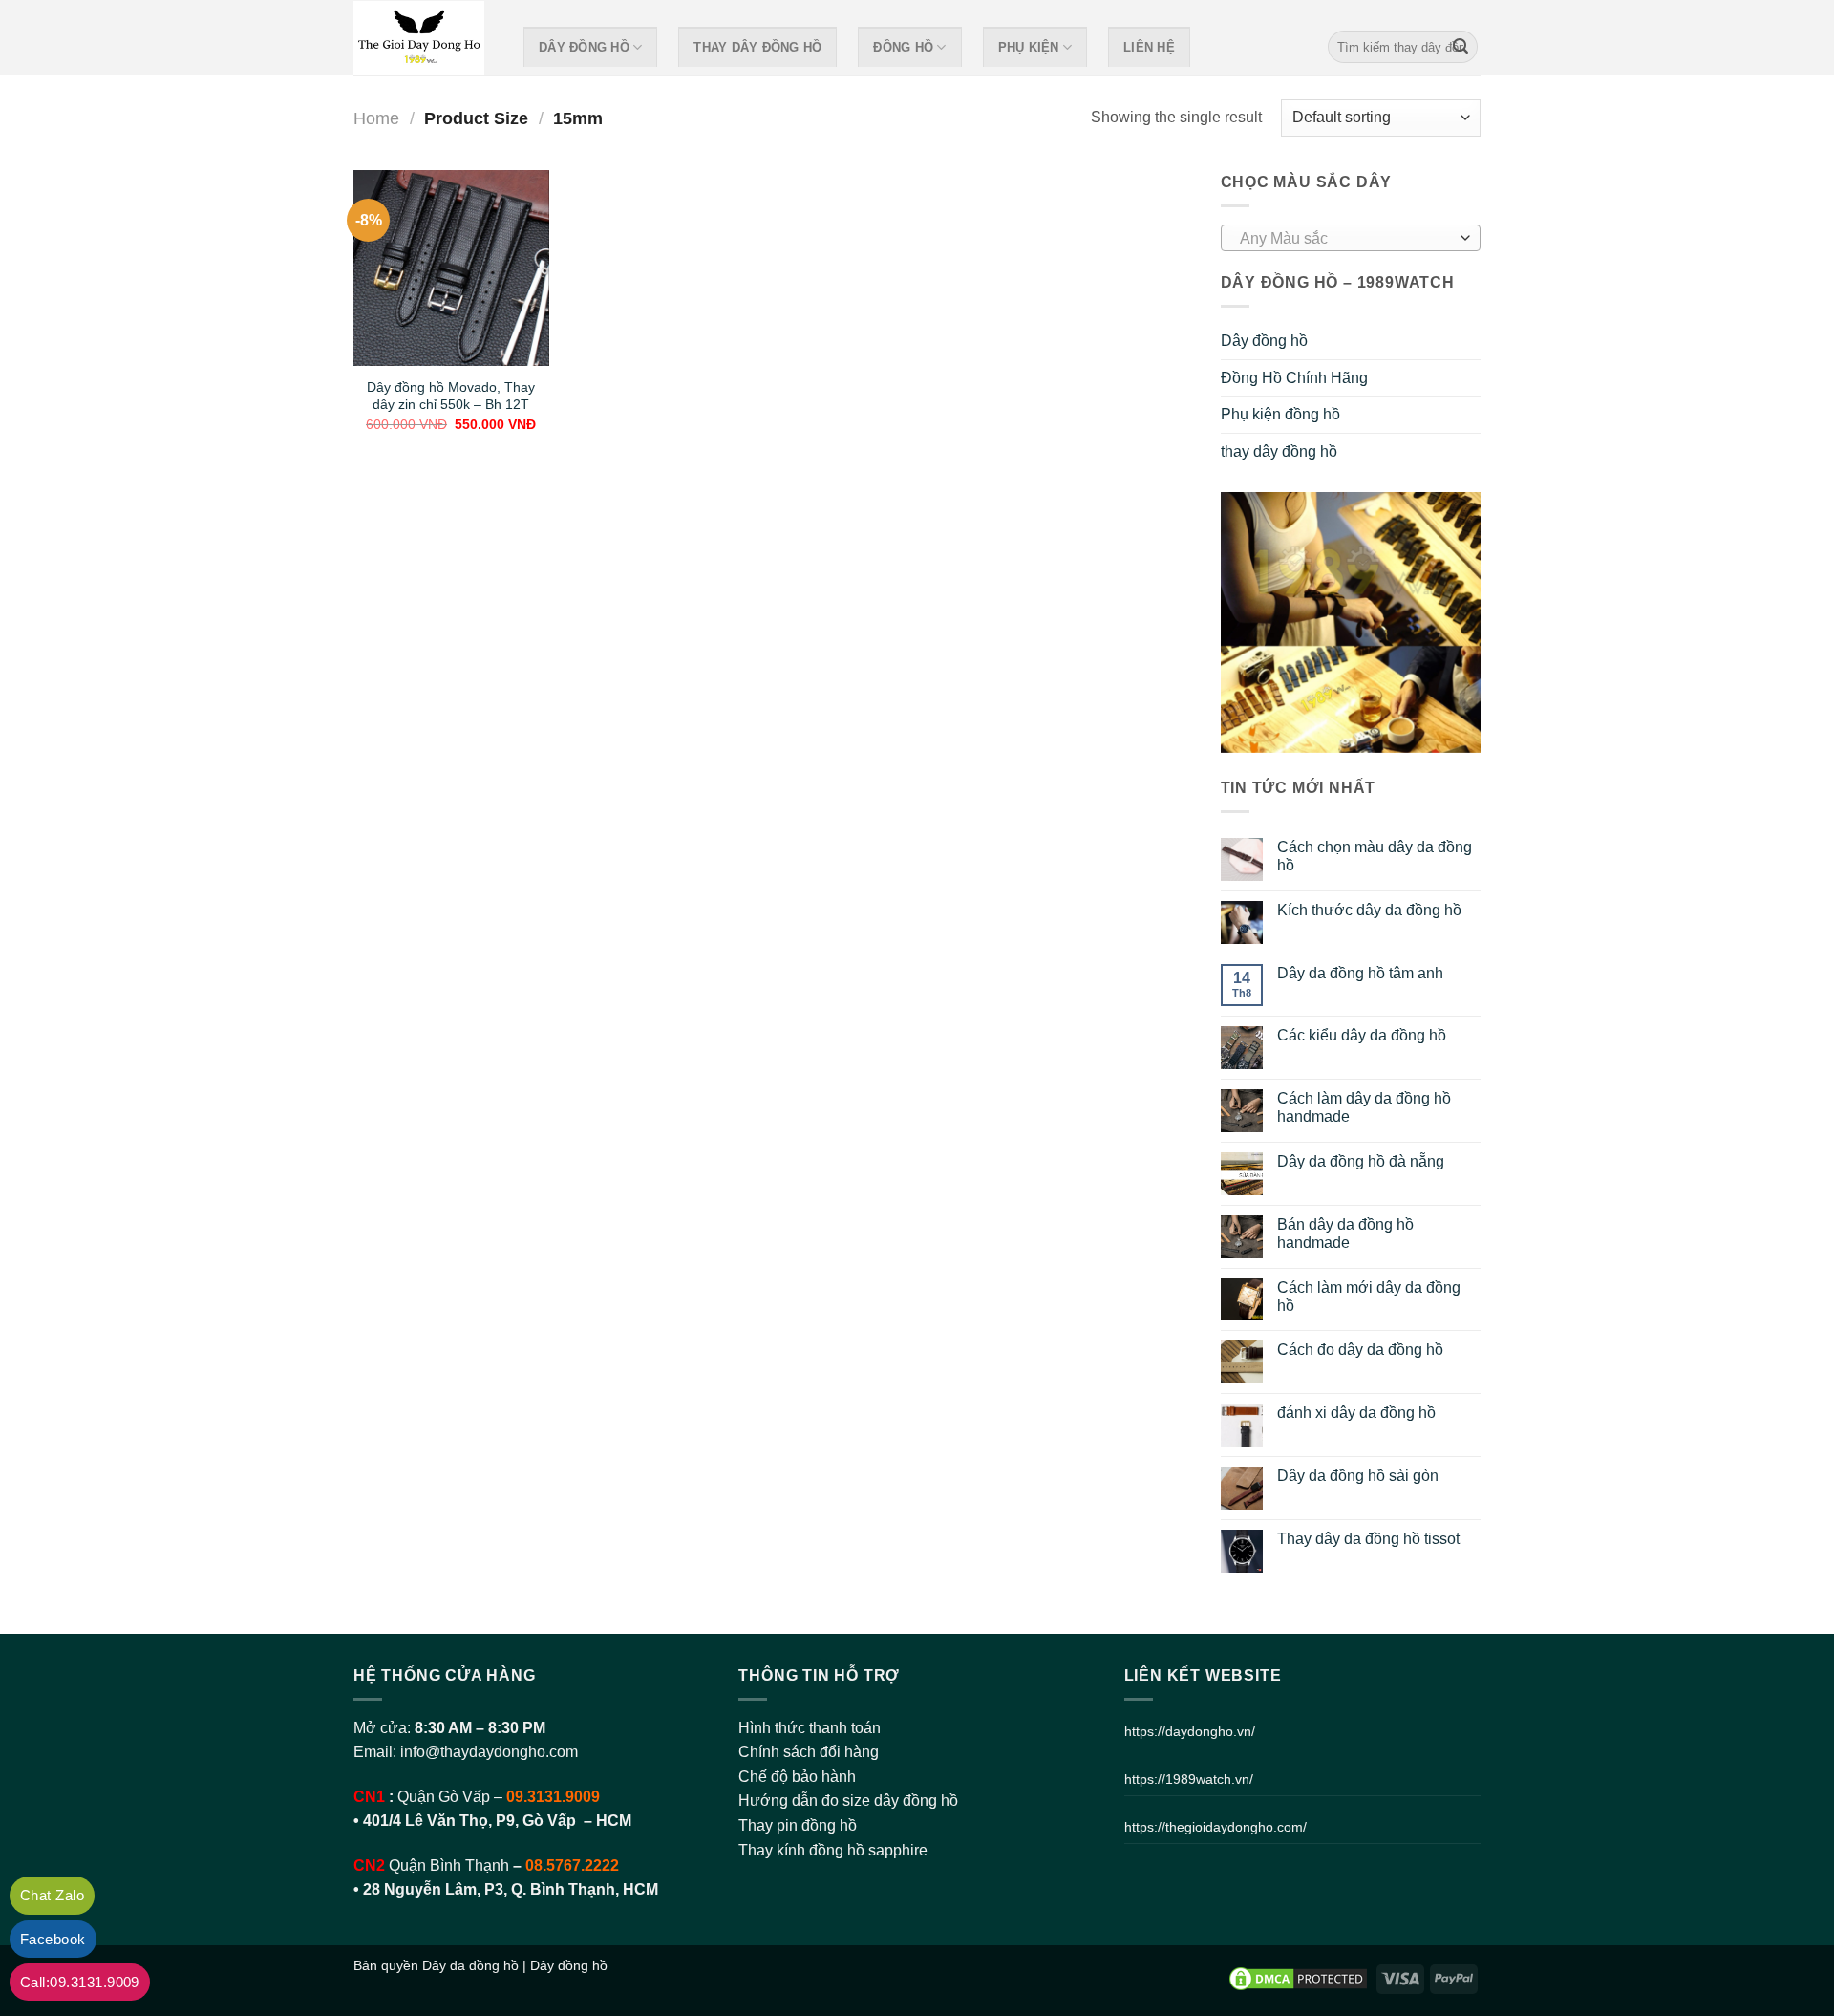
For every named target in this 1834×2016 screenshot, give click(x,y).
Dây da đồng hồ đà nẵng (1361, 1161)
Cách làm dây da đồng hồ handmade (1364, 1107)
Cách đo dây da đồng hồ (1360, 1350)
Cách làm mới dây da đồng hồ (1369, 1297)
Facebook (53, 1939)
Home (376, 118)
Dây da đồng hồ (470, 1965)
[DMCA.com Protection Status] (1298, 1978)
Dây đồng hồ (584, 47)
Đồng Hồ (903, 47)
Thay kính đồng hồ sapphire (833, 1850)
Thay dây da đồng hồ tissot (1368, 1539)
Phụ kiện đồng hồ (1280, 414)
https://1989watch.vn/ (1189, 1779)
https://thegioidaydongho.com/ (1216, 1827)
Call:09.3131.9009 (80, 1982)
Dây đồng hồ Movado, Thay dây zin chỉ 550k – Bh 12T (451, 396)
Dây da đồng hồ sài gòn (1358, 1476)
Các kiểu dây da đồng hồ (1362, 1035)
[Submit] (1461, 47)
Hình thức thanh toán (810, 1728)
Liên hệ (1149, 47)
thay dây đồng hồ (757, 47)
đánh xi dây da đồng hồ (1356, 1413)
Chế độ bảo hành (797, 1777)
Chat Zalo (52, 1895)
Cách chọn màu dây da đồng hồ (1375, 856)
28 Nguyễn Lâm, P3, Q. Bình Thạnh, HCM (511, 1889)
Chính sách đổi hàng (809, 1752)
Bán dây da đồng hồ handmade (1345, 1233)
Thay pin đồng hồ (798, 1825)
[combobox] (1351, 238)
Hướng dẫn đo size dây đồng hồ (848, 1801)
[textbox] (1345, 239)
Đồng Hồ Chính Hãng (1294, 378)
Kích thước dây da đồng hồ (1369, 910)
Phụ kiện (1029, 47)
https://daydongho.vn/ (1190, 1731)
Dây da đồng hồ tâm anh (1360, 973)
